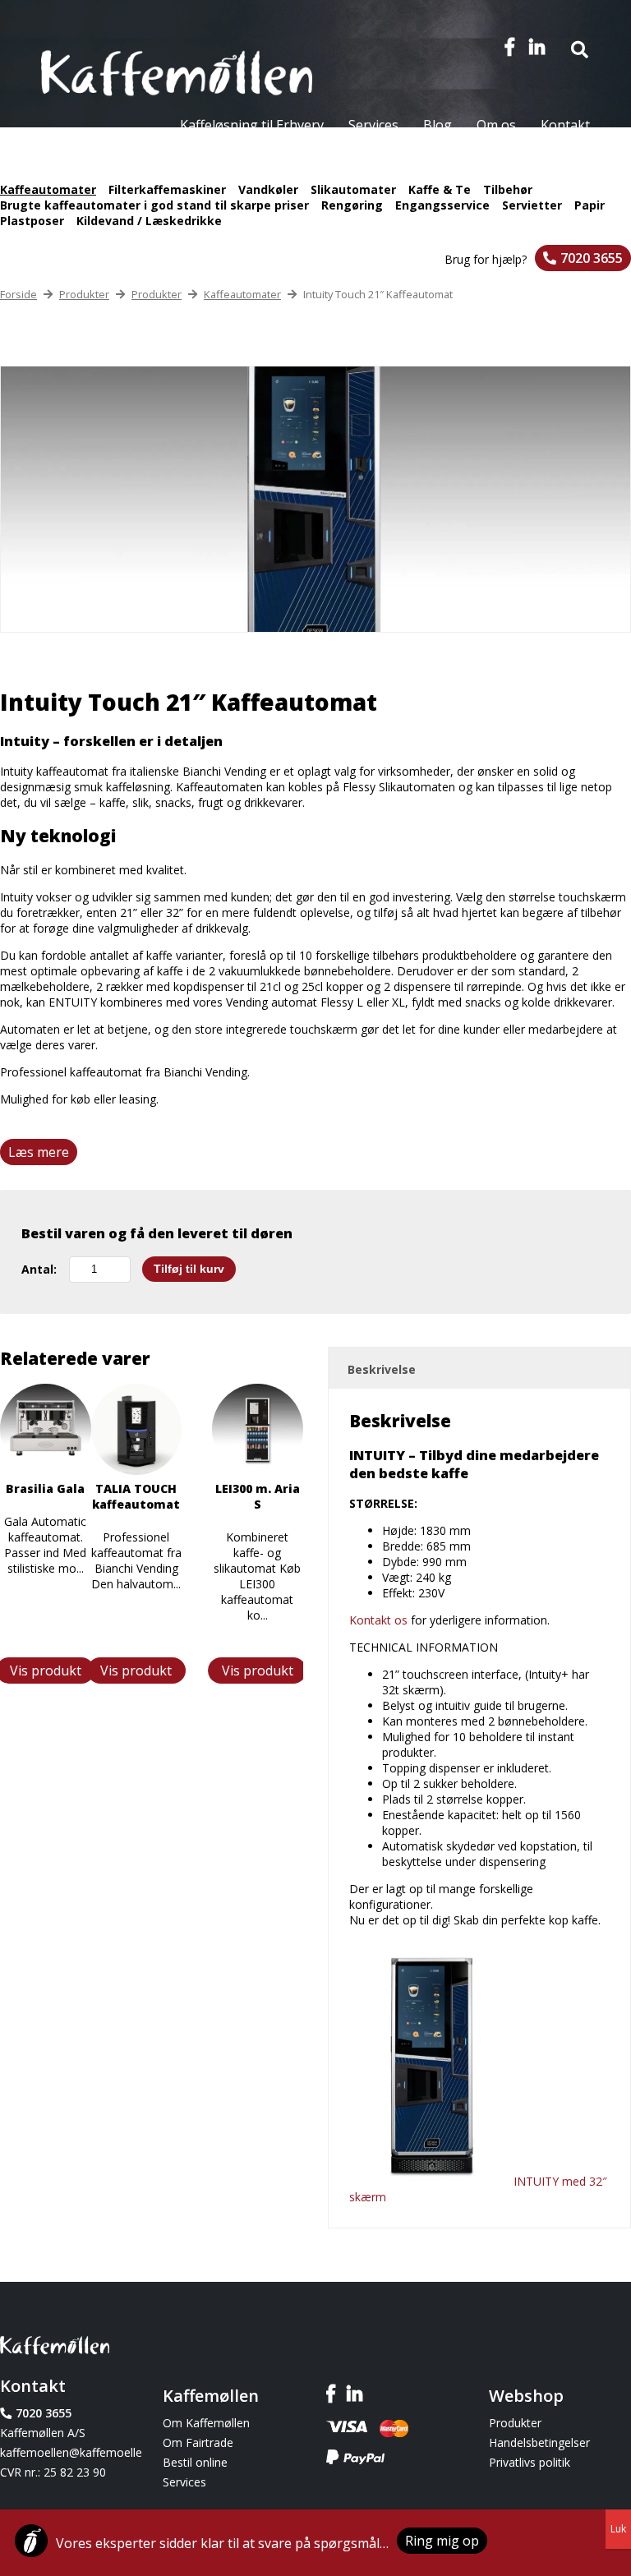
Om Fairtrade (198, 2442)
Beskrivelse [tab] (382, 1369)
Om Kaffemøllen (206, 2423)
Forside (18, 294)
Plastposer (32, 221)
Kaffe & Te (440, 189)
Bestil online (195, 2462)
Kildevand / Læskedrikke (149, 221)
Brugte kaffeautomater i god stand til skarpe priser (154, 205)
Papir (590, 205)
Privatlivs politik (530, 2462)
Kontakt (565, 125)
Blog (438, 125)
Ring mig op (442, 2541)
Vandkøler (268, 189)
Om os (496, 125)
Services (373, 125)
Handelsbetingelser (539, 2442)
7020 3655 (592, 258)
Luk (618, 2529)
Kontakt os (378, 1620)
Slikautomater (353, 189)
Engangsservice (442, 205)
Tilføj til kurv (189, 1269)
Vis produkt (258, 1670)
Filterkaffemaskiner (167, 189)
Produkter (84, 294)
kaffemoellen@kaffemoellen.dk (71, 2452)
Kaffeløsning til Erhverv (252, 125)
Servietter (532, 205)
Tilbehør (508, 189)
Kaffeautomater (48, 189)
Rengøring (352, 205)
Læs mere (39, 1152)
